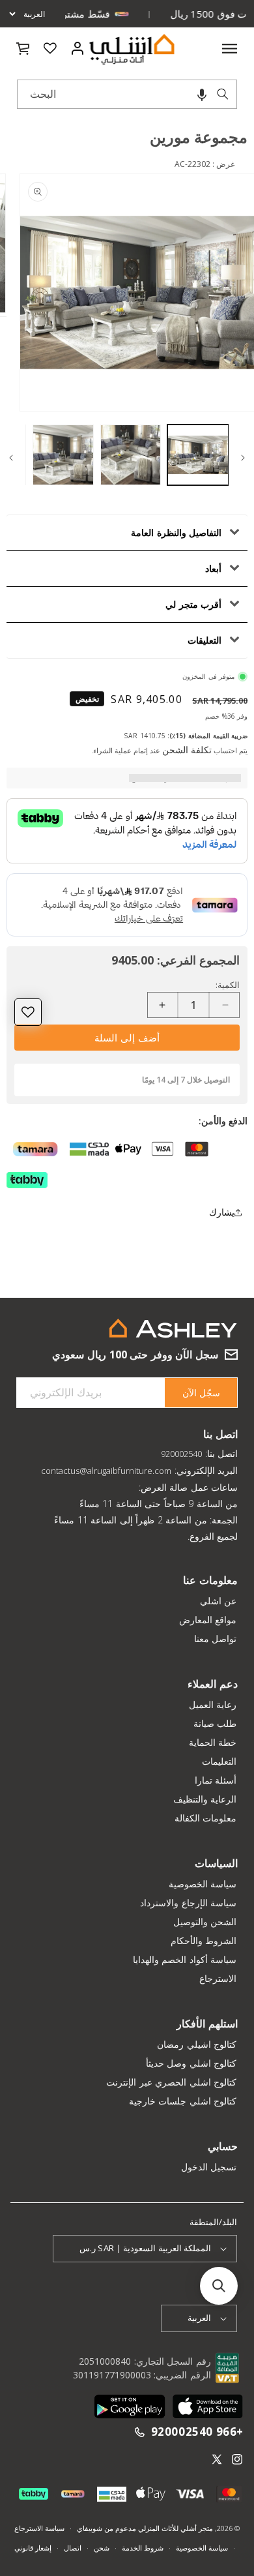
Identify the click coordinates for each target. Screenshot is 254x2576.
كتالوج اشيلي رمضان (197, 2044)
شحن (102, 2548)
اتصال (73, 2548)
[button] (202, 94)
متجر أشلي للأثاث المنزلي (175, 2528)
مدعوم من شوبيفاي (106, 2528)
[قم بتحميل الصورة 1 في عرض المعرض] (198, 455)
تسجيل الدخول (209, 2167)
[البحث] (223, 94)
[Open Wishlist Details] (50, 48)
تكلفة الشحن (187, 750)
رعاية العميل (213, 1704)
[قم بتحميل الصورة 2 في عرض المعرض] (131, 455)
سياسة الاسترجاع (39, 2528)
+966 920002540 (197, 2432)
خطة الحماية (213, 1742)
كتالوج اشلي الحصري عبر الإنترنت (171, 2082)
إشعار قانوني (33, 2548)
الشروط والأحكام (204, 1940)
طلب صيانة (215, 1723)
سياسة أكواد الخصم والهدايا (185, 1959)
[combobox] (127, 94)
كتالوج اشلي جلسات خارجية (183, 2101)
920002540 (181, 1454)
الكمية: (228, 985)
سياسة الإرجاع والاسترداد (188, 1903)
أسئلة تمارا (216, 1780)
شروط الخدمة (143, 2548)
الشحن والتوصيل (205, 1922)
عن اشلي (219, 1601)
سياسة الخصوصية (203, 1884)
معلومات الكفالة (206, 1818)
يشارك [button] (222, 1212)
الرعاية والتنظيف (205, 1799)
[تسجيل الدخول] (77, 48)
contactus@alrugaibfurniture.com (106, 1471)
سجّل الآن (201, 1393)
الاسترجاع (218, 1978)
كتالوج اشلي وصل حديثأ (191, 2063)
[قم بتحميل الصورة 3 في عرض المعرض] (63, 455)
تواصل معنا (216, 1639)
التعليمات (219, 1761)
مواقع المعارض (208, 1620)
